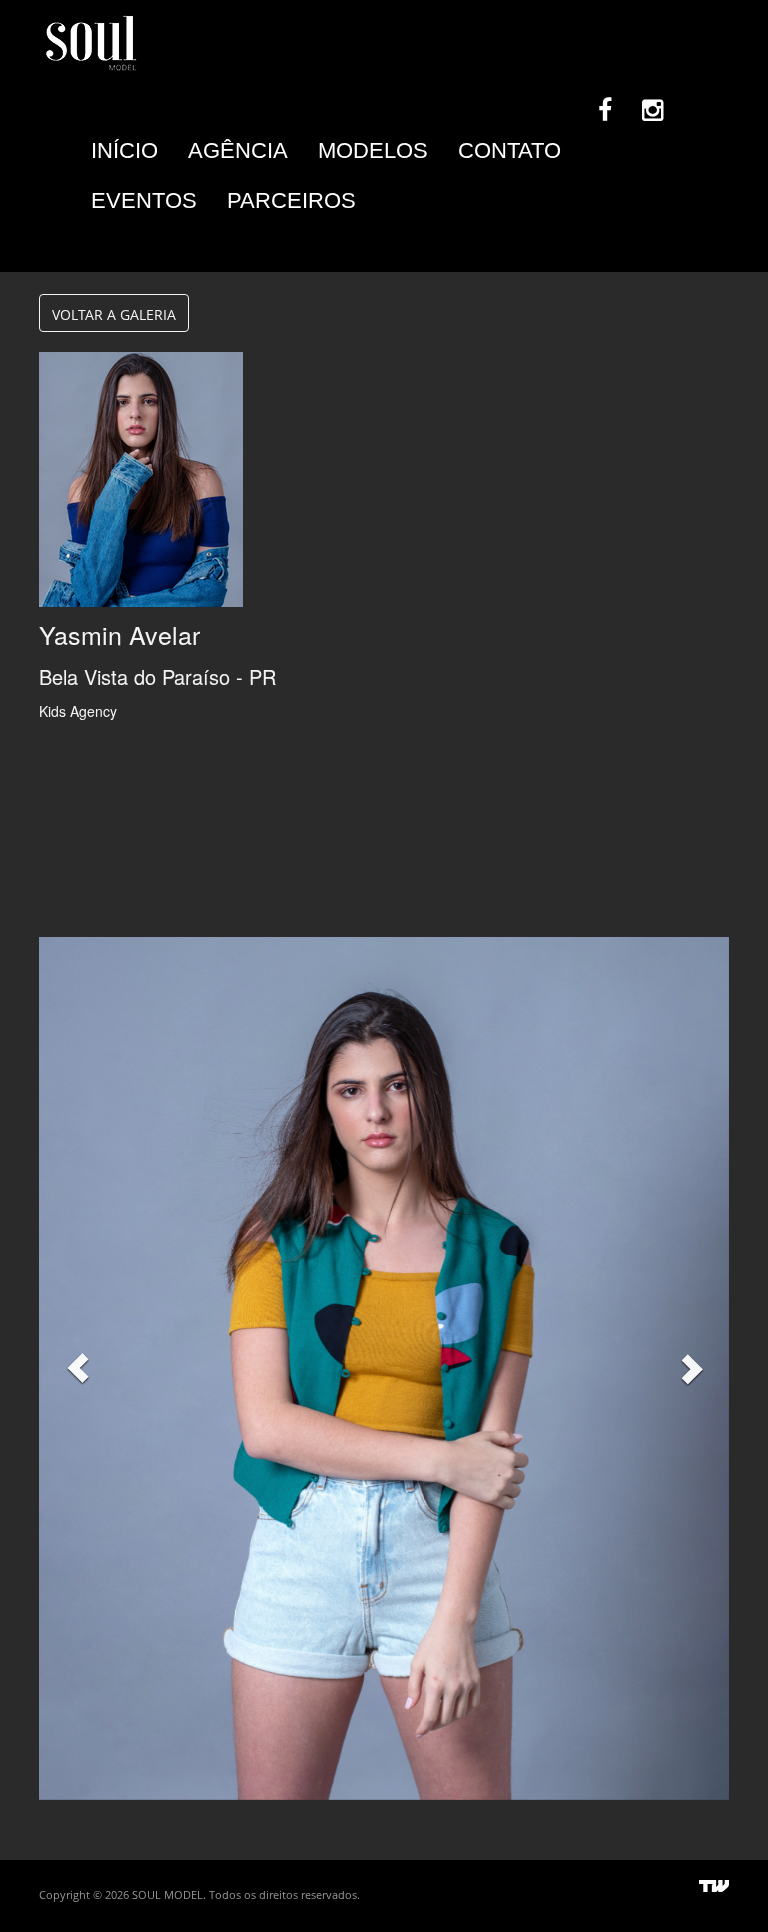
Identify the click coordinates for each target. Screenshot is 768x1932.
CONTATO (509, 150)
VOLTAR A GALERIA (114, 314)
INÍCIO (124, 150)
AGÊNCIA (238, 150)
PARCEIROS (291, 200)
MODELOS (373, 150)
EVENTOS (144, 200)
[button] (78, 1368)
